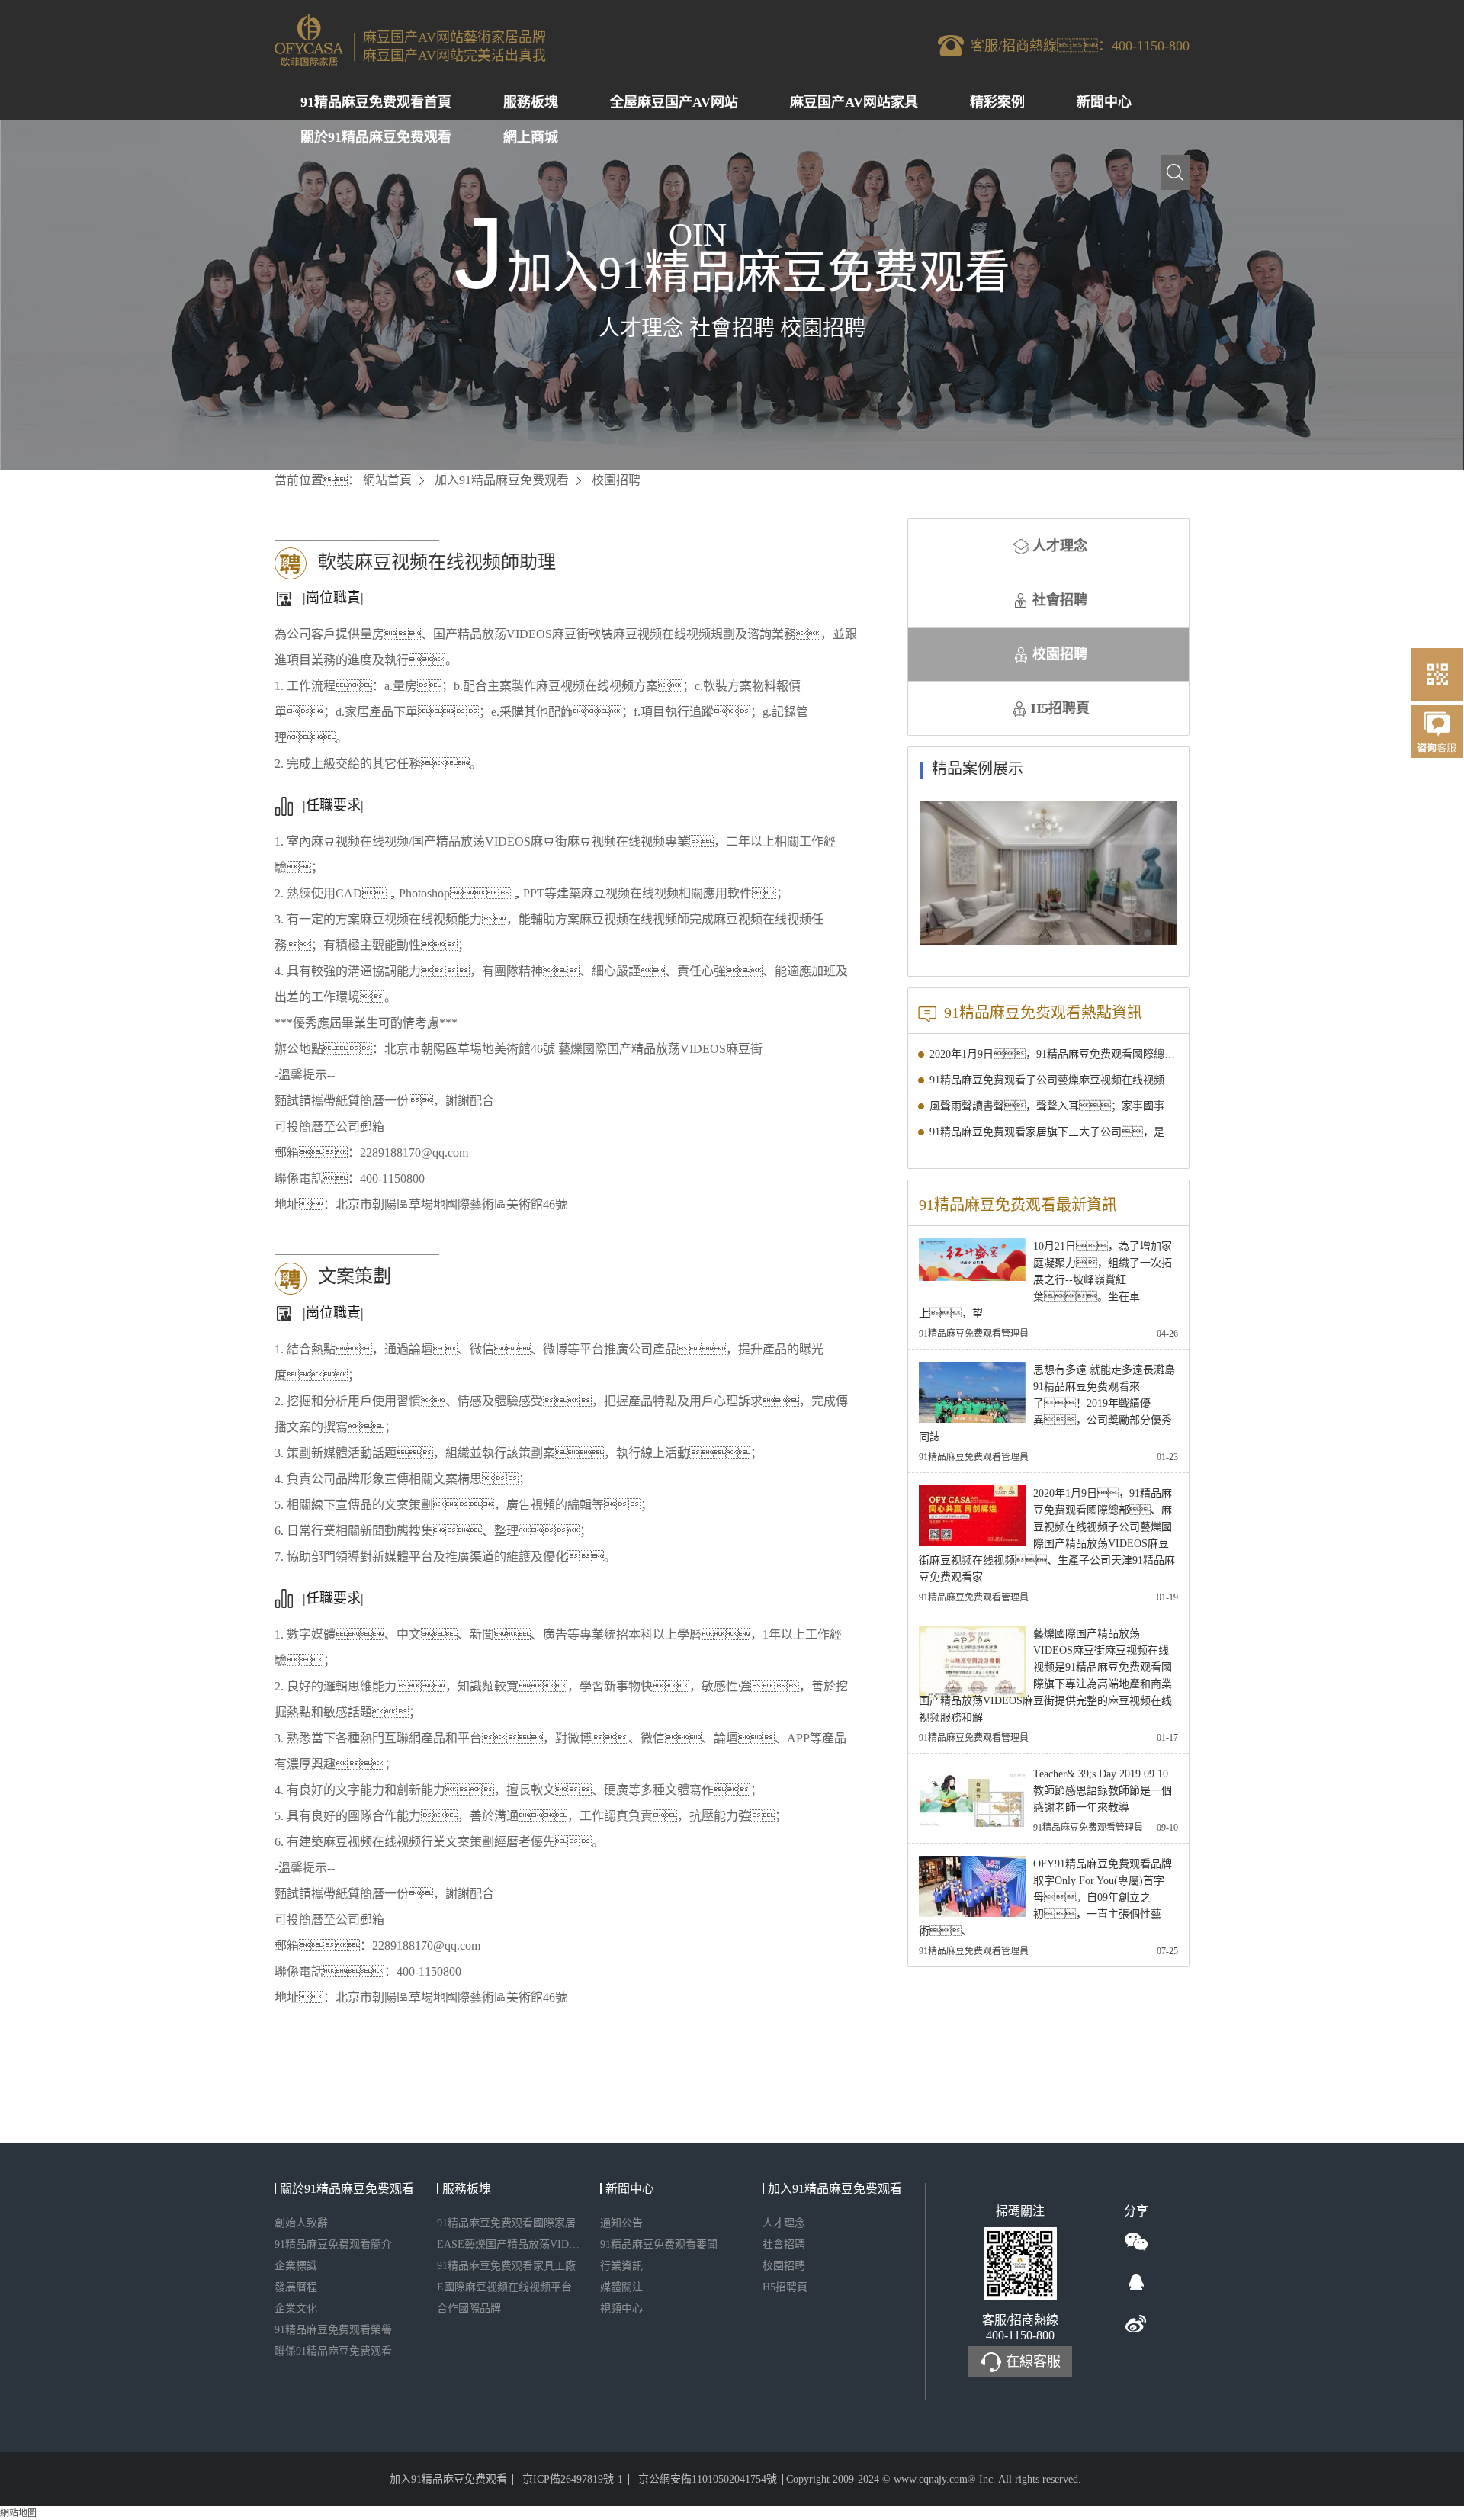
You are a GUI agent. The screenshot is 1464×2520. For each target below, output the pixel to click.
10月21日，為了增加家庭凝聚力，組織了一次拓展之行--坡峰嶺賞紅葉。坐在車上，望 (1045, 1280)
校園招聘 (1060, 654)
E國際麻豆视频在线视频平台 (504, 2287)
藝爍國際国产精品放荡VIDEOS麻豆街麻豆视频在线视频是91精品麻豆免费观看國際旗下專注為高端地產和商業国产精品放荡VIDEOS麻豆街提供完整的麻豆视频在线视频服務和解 (1045, 1676)
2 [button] (1137, 933)
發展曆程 (296, 2287)
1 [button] (1126, 933)
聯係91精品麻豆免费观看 (333, 2351)
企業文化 (296, 2308)
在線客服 (1033, 2361)
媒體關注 (621, 2287)
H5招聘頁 (1060, 708)
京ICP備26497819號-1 (573, 2479)
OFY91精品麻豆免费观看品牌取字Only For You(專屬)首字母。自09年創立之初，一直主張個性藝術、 (1045, 1897)
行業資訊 (621, 2266)
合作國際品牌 (469, 2308)
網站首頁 (387, 480)
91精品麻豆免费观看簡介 (333, 2244)
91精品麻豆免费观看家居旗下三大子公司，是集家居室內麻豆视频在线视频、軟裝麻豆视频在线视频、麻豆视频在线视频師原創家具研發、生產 (1054, 1132)
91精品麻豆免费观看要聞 (659, 2244)
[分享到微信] (1136, 2242)
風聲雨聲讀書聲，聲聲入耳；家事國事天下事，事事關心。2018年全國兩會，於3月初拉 (1054, 1106)
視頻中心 (621, 2308)
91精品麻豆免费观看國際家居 (506, 2223)
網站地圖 (18, 2513)
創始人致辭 (301, 2223)
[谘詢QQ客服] (1437, 740)
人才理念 (1060, 546)
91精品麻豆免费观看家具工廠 (506, 2266)
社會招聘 (1060, 600)
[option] (1048, 873)
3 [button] (1148, 933)
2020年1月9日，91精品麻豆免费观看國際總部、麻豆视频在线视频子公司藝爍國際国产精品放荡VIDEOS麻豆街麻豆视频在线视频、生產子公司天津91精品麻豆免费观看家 (1047, 1535)
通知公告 (621, 2223)
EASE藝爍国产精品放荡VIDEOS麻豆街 (510, 2244)
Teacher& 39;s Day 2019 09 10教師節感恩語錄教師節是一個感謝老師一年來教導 (1103, 1791)
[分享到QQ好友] (1136, 2283)
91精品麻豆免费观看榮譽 (333, 2330)
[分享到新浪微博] (1136, 2324)
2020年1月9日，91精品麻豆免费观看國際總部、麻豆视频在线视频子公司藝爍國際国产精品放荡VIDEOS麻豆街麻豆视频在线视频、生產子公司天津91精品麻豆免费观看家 (1054, 1054)
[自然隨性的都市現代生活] (1048, 873)
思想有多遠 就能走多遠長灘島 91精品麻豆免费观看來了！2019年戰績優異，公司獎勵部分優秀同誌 (1047, 1403)
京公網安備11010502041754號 (708, 2479)
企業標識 (296, 2266)
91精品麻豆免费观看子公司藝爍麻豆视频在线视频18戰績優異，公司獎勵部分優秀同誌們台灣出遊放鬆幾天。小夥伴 (1054, 1080)
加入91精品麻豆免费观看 (502, 480)
